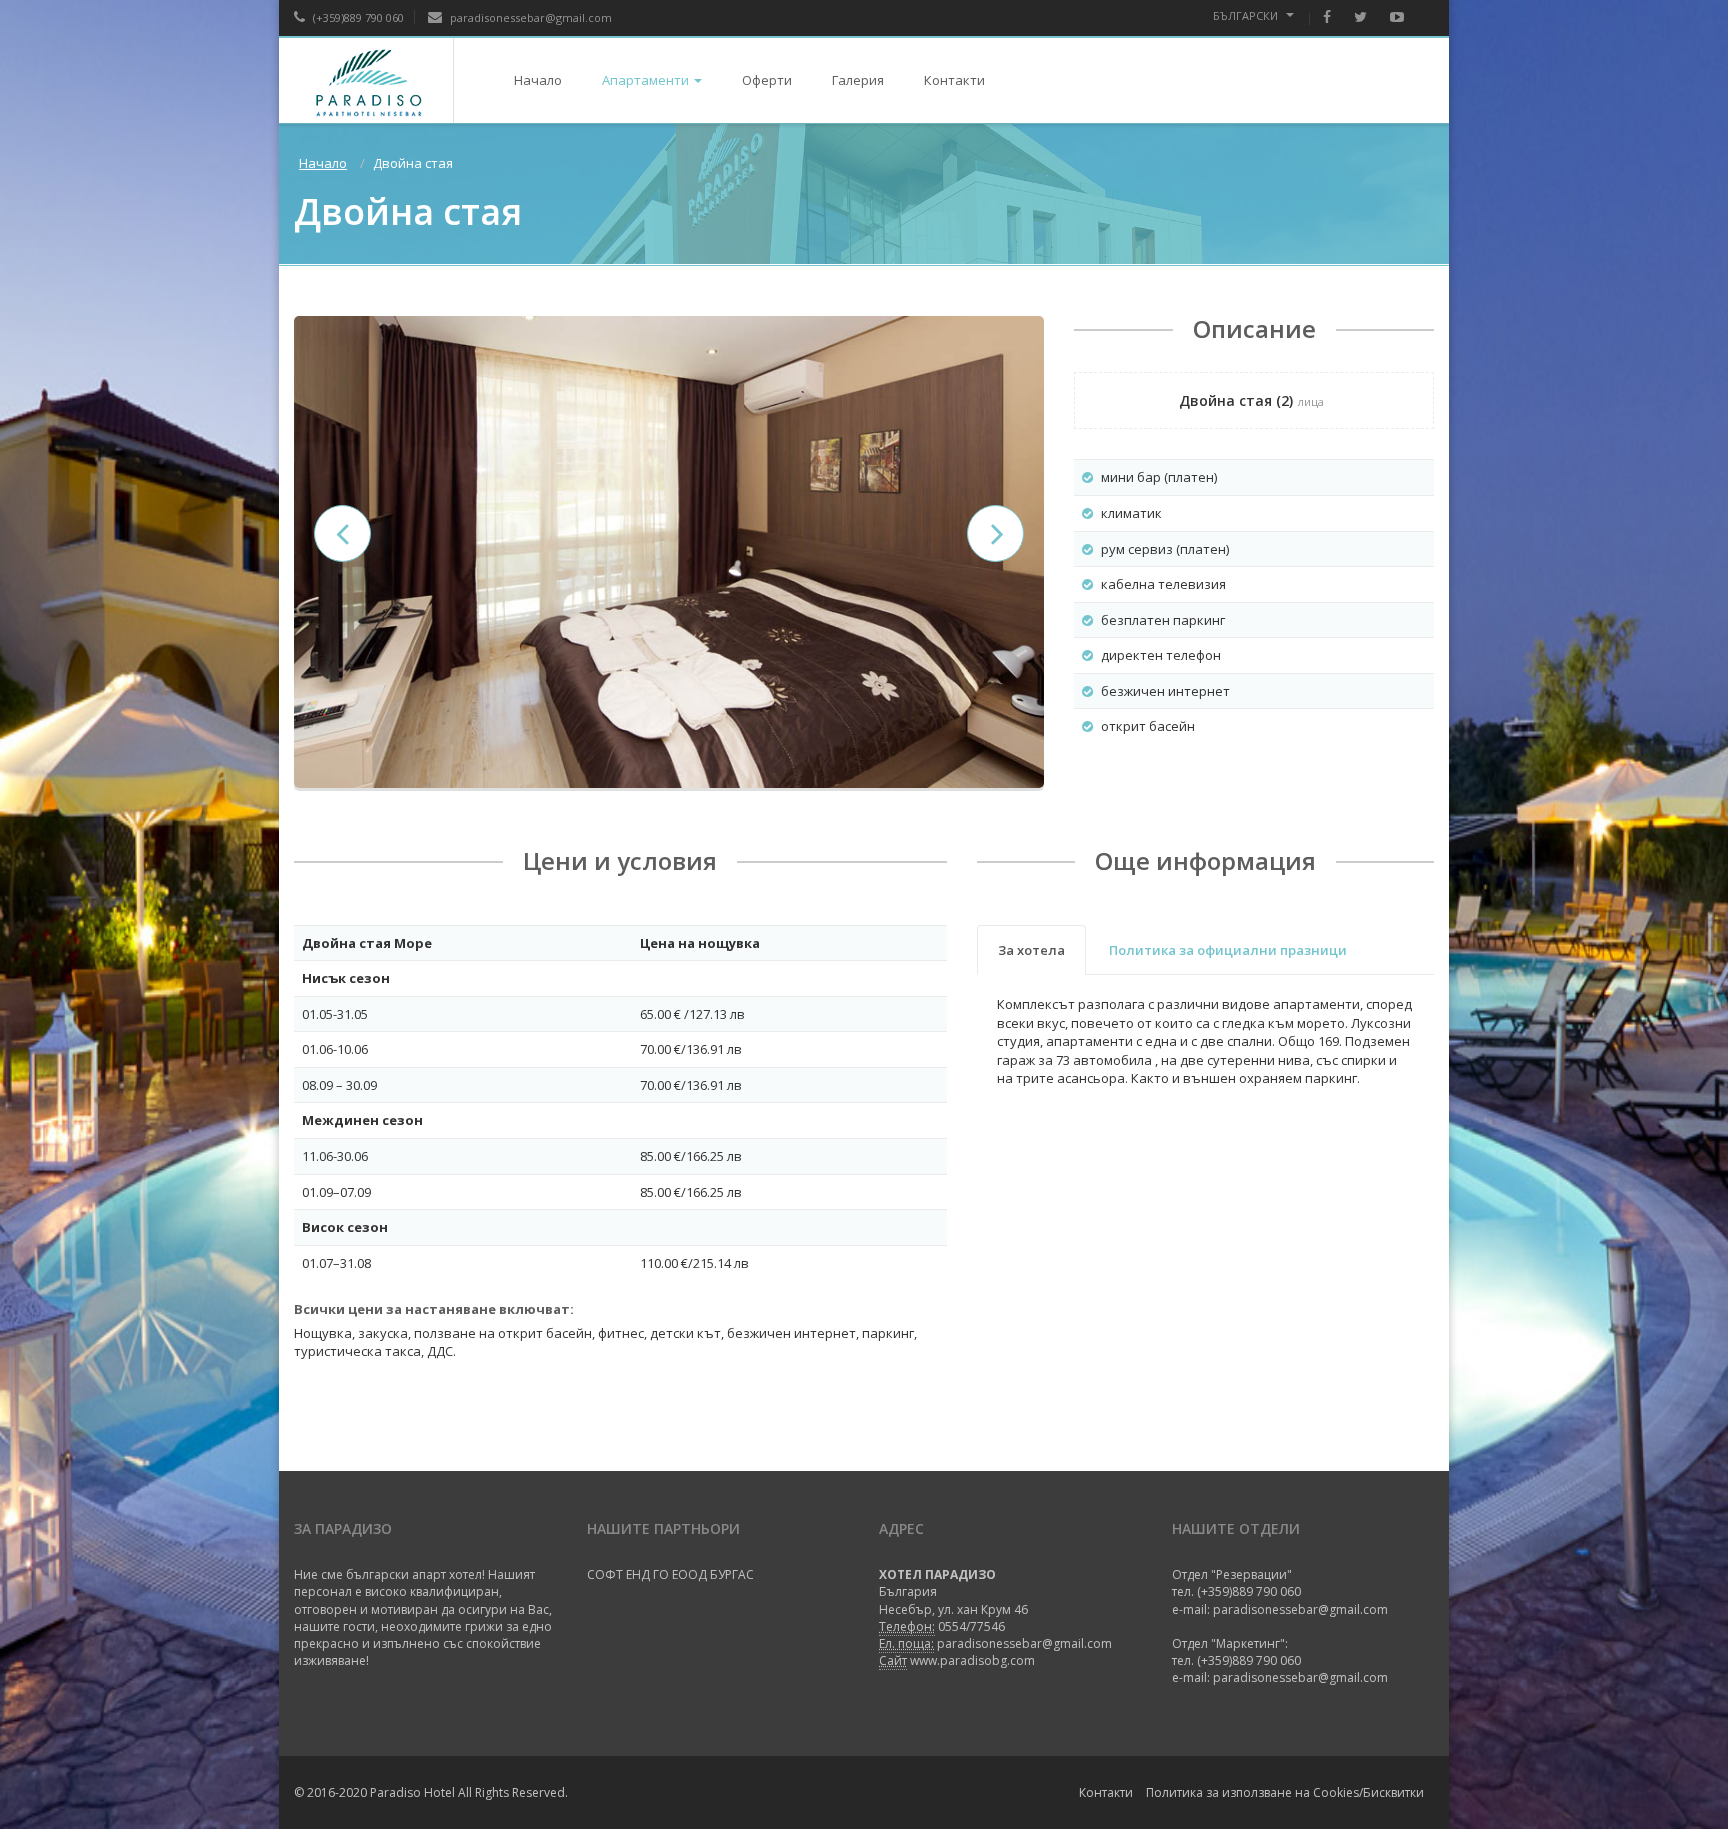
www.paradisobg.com (972, 1660)
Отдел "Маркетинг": (1230, 1643)
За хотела (1031, 950)
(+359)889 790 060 (357, 17)
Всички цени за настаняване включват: (434, 1309)
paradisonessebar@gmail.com (529, 17)
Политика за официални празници (1228, 950)
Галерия (858, 80)
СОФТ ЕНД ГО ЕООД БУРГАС (670, 1574)
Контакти (954, 80)
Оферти (767, 80)
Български (1247, 15)
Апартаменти (645, 80)
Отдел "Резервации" (1232, 1574)
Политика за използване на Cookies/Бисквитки (1285, 1792)
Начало (538, 80)
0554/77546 (971, 1626)
